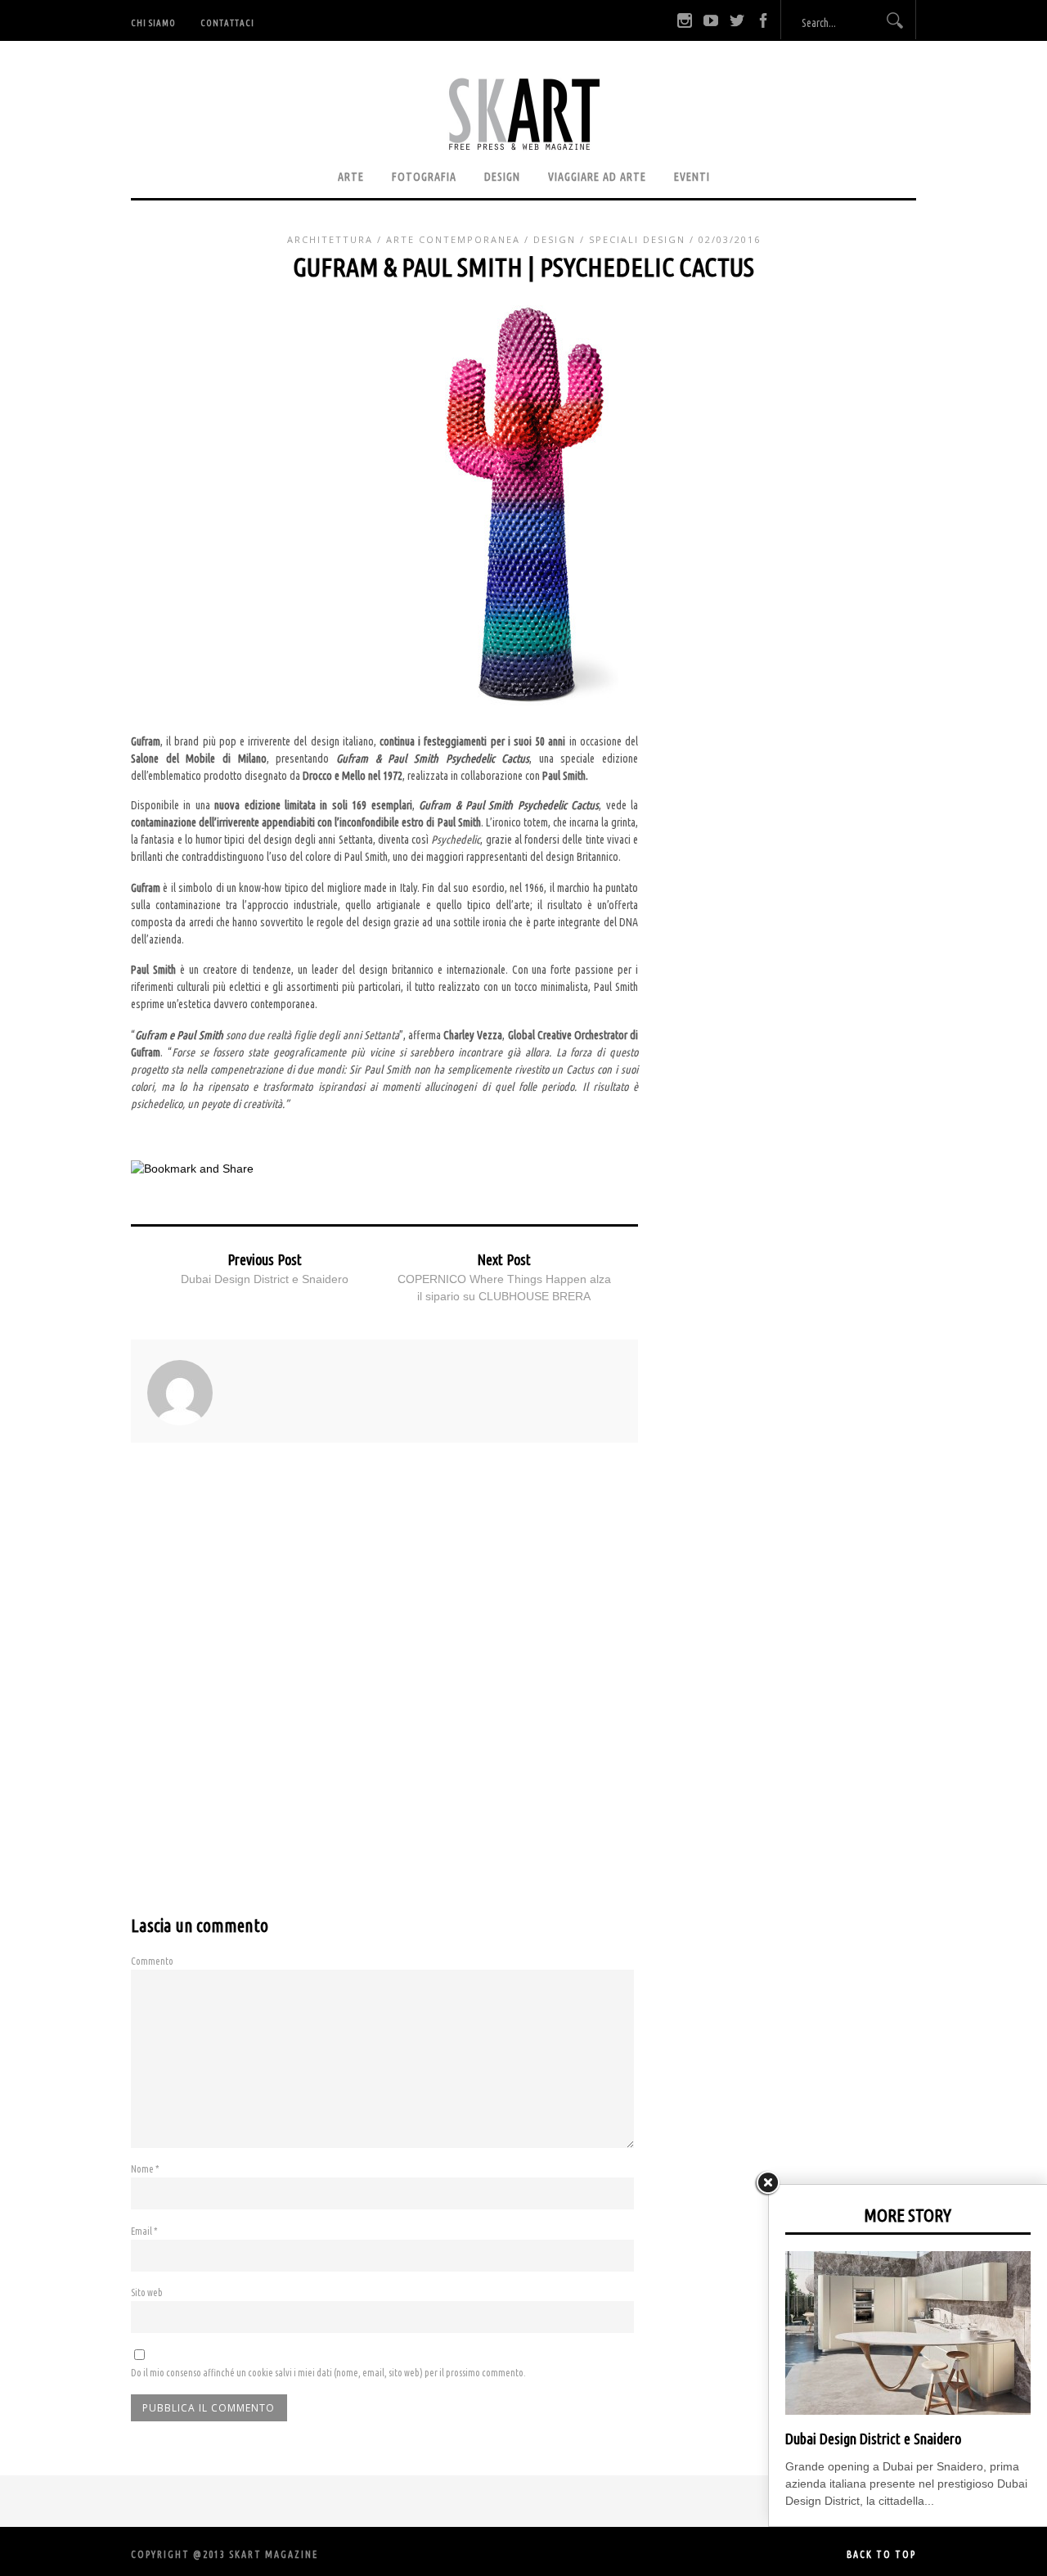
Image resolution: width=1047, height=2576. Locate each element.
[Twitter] (737, 20)
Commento (152, 1961)
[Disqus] (384, 1694)
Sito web (147, 2292)
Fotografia (424, 177)
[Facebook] (763, 20)
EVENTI (692, 177)
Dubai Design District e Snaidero (265, 1279)
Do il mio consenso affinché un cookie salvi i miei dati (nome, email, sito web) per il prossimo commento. (328, 2373)
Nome (145, 2169)
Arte (351, 177)
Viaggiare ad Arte (597, 177)
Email (144, 2231)
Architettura (330, 239)
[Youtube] (711, 20)
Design (502, 177)
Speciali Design (637, 239)
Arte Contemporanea (453, 239)
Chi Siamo (153, 23)
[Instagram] (685, 20)
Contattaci (227, 23)
